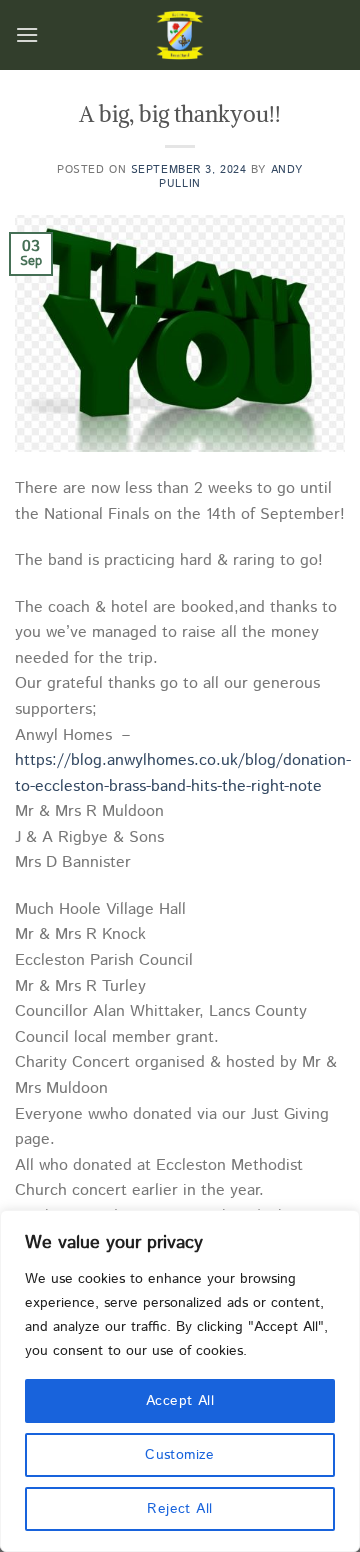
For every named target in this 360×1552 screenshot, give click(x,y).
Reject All (179, 1509)
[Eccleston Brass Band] (180, 35)
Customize (180, 1455)
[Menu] (27, 34)
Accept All (180, 1401)
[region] (180, 1381)
